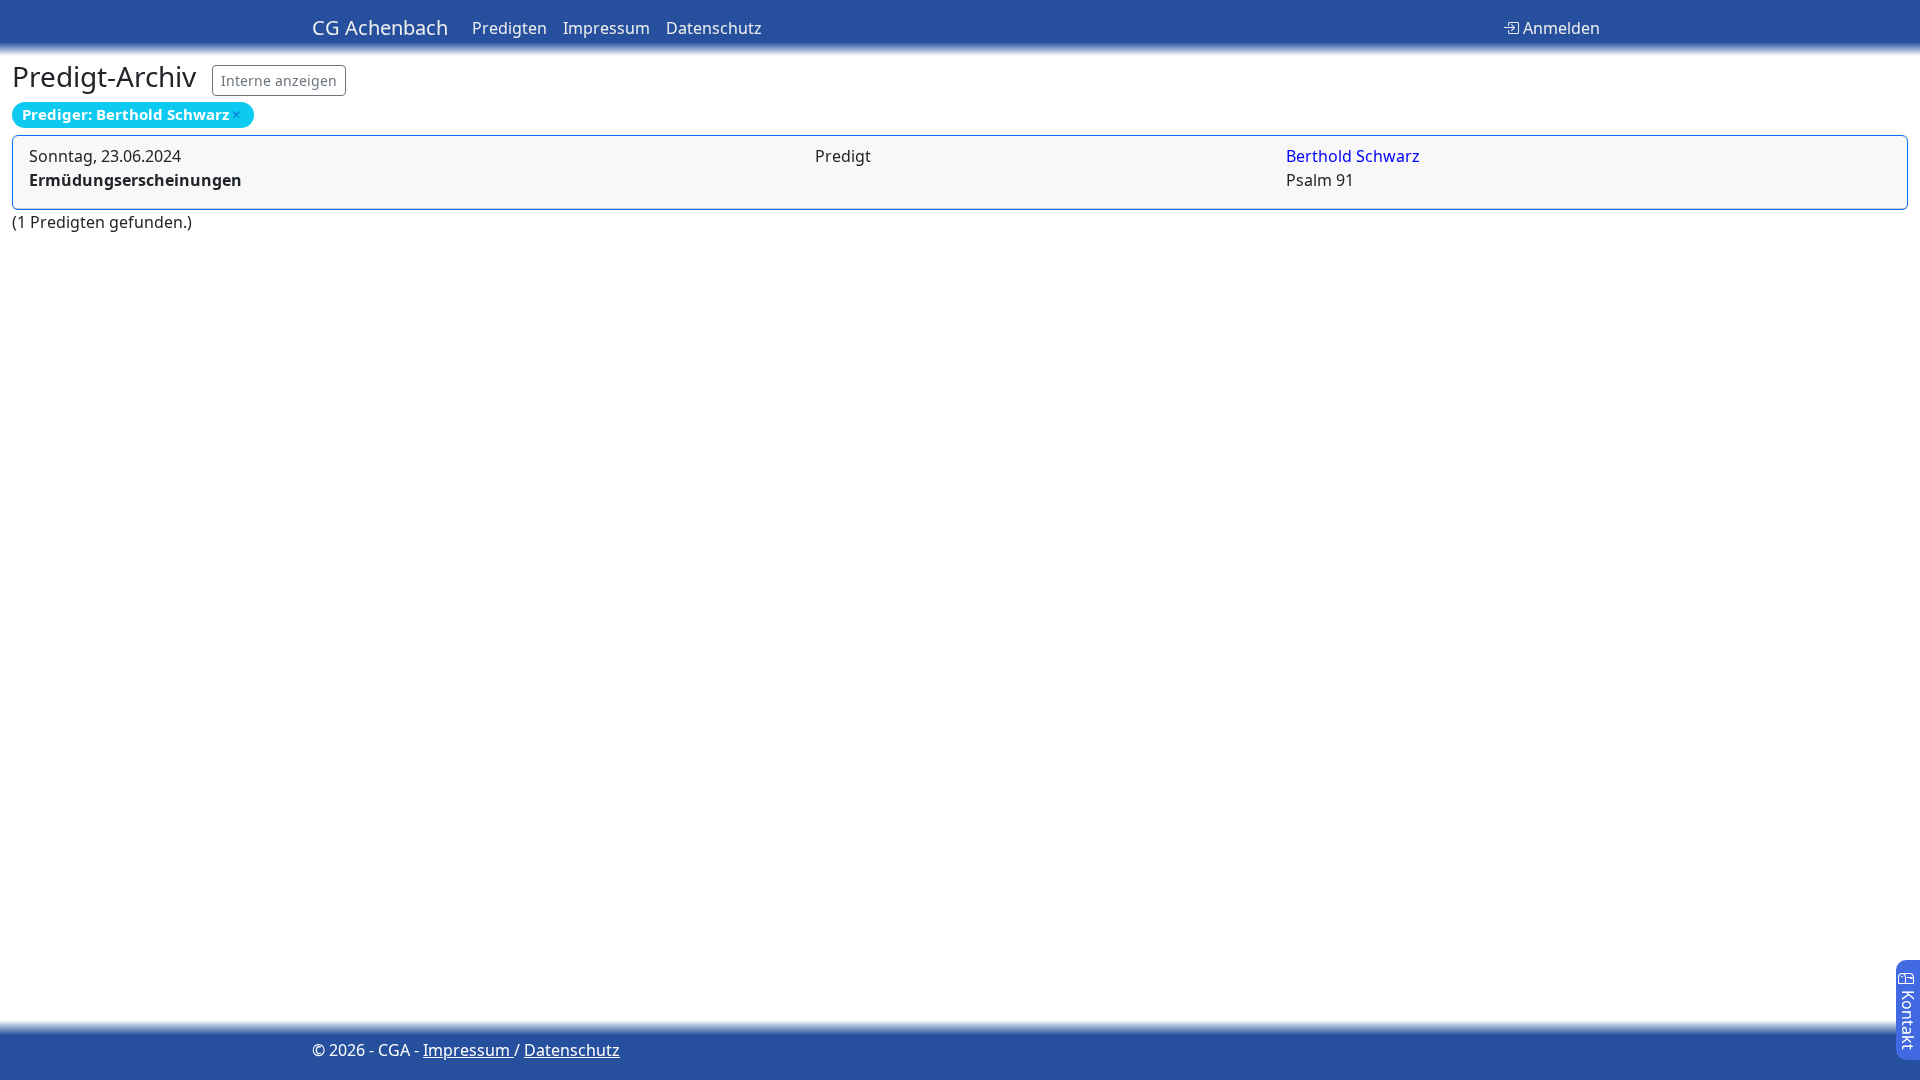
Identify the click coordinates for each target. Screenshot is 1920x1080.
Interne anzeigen (279, 80)
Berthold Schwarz (1353, 156)
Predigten (509, 28)
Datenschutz (714, 28)
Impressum (606, 28)
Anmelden (1559, 28)
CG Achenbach (380, 27)
